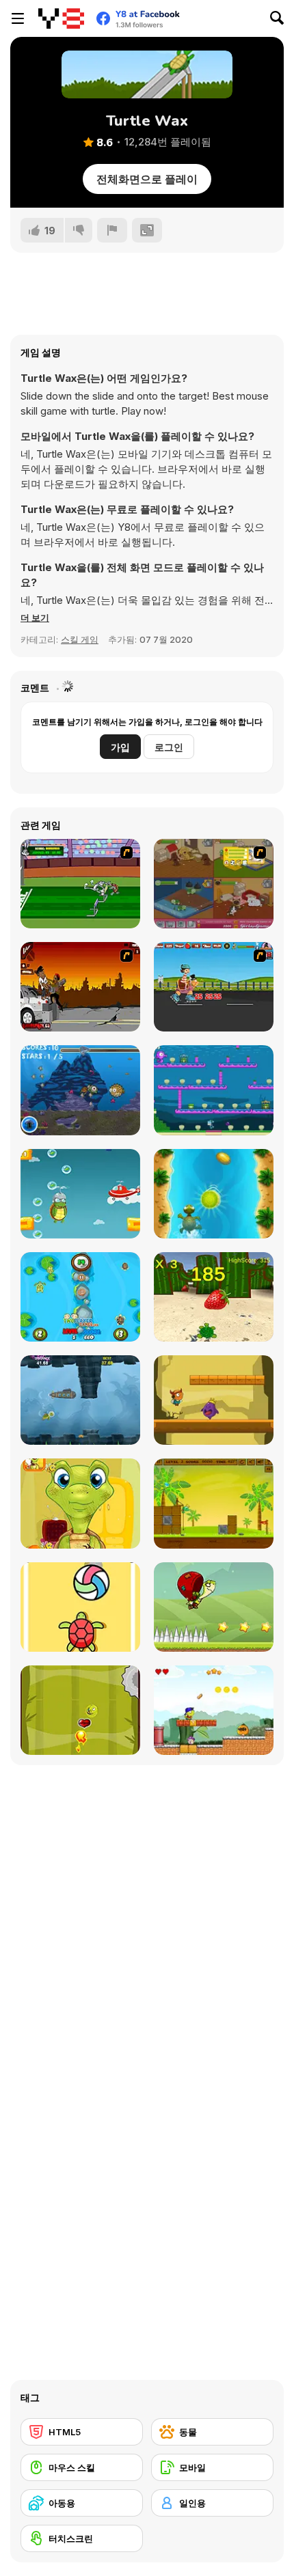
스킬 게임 (80, 639)
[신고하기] (112, 230)
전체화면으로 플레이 (147, 179)
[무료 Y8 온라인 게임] (61, 18)
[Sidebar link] (18, 18)
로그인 (169, 747)
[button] (35, 618)
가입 (120, 747)
